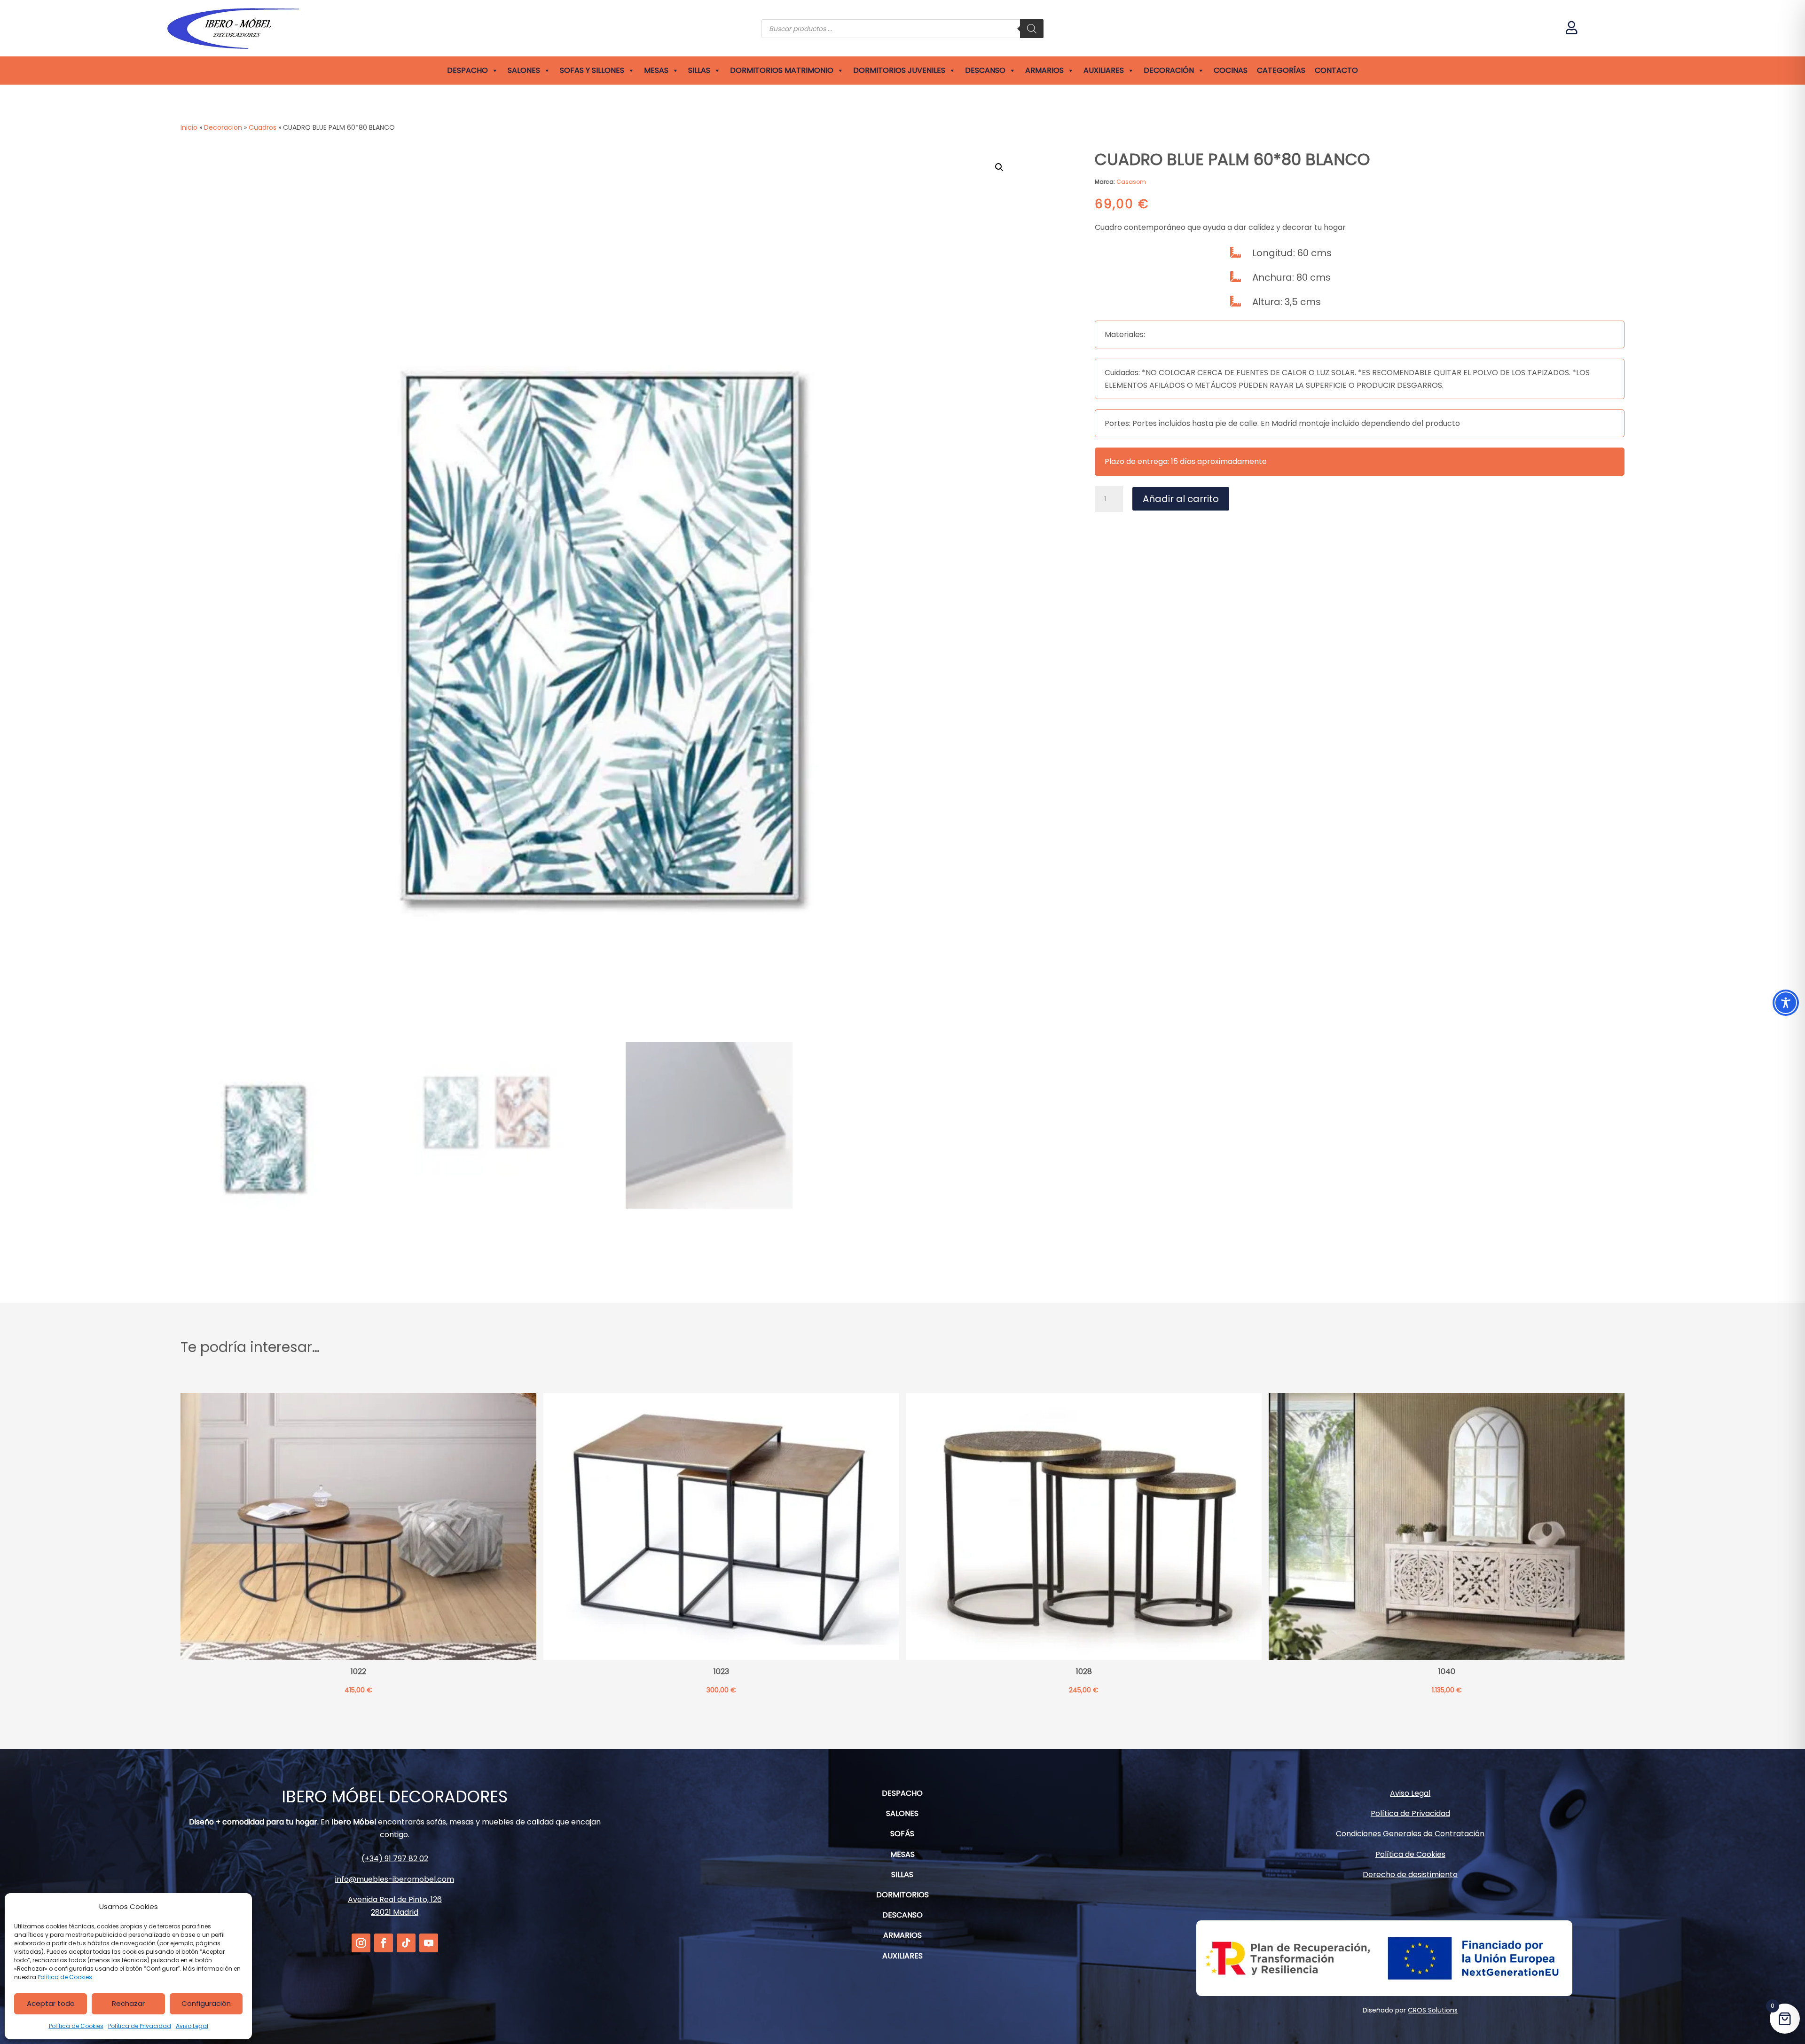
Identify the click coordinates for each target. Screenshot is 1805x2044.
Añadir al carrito (1181, 499)
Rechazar (128, 2003)
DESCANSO (985, 70)
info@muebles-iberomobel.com (395, 1879)
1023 (721, 1672)
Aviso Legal (192, 2026)
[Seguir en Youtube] (429, 1943)
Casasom (1131, 182)
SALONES (524, 70)
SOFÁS (902, 1834)
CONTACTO (1336, 70)
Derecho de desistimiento (1410, 1875)
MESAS (656, 70)
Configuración (206, 2003)
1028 (1084, 1672)
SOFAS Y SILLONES (592, 70)
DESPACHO (467, 70)
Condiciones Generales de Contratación (1410, 1834)
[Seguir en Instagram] (361, 1943)
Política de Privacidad (140, 2026)
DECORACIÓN (1169, 70)
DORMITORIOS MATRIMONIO (782, 70)
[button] (999, 167)
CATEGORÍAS (1281, 70)
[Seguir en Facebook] (384, 1943)
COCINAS (1231, 70)
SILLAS (699, 70)
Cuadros (263, 127)
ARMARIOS (1044, 70)
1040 (1447, 1672)
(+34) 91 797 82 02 (395, 1859)
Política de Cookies (65, 1977)
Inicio (189, 127)
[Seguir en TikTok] (406, 1943)
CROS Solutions (1433, 2010)
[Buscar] (1032, 29)
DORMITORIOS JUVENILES (899, 70)
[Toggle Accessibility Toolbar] (1786, 1003)
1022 (358, 1672)
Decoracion (223, 127)
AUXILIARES (1104, 70)
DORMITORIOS (902, 1895)
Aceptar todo (51, 2003)
